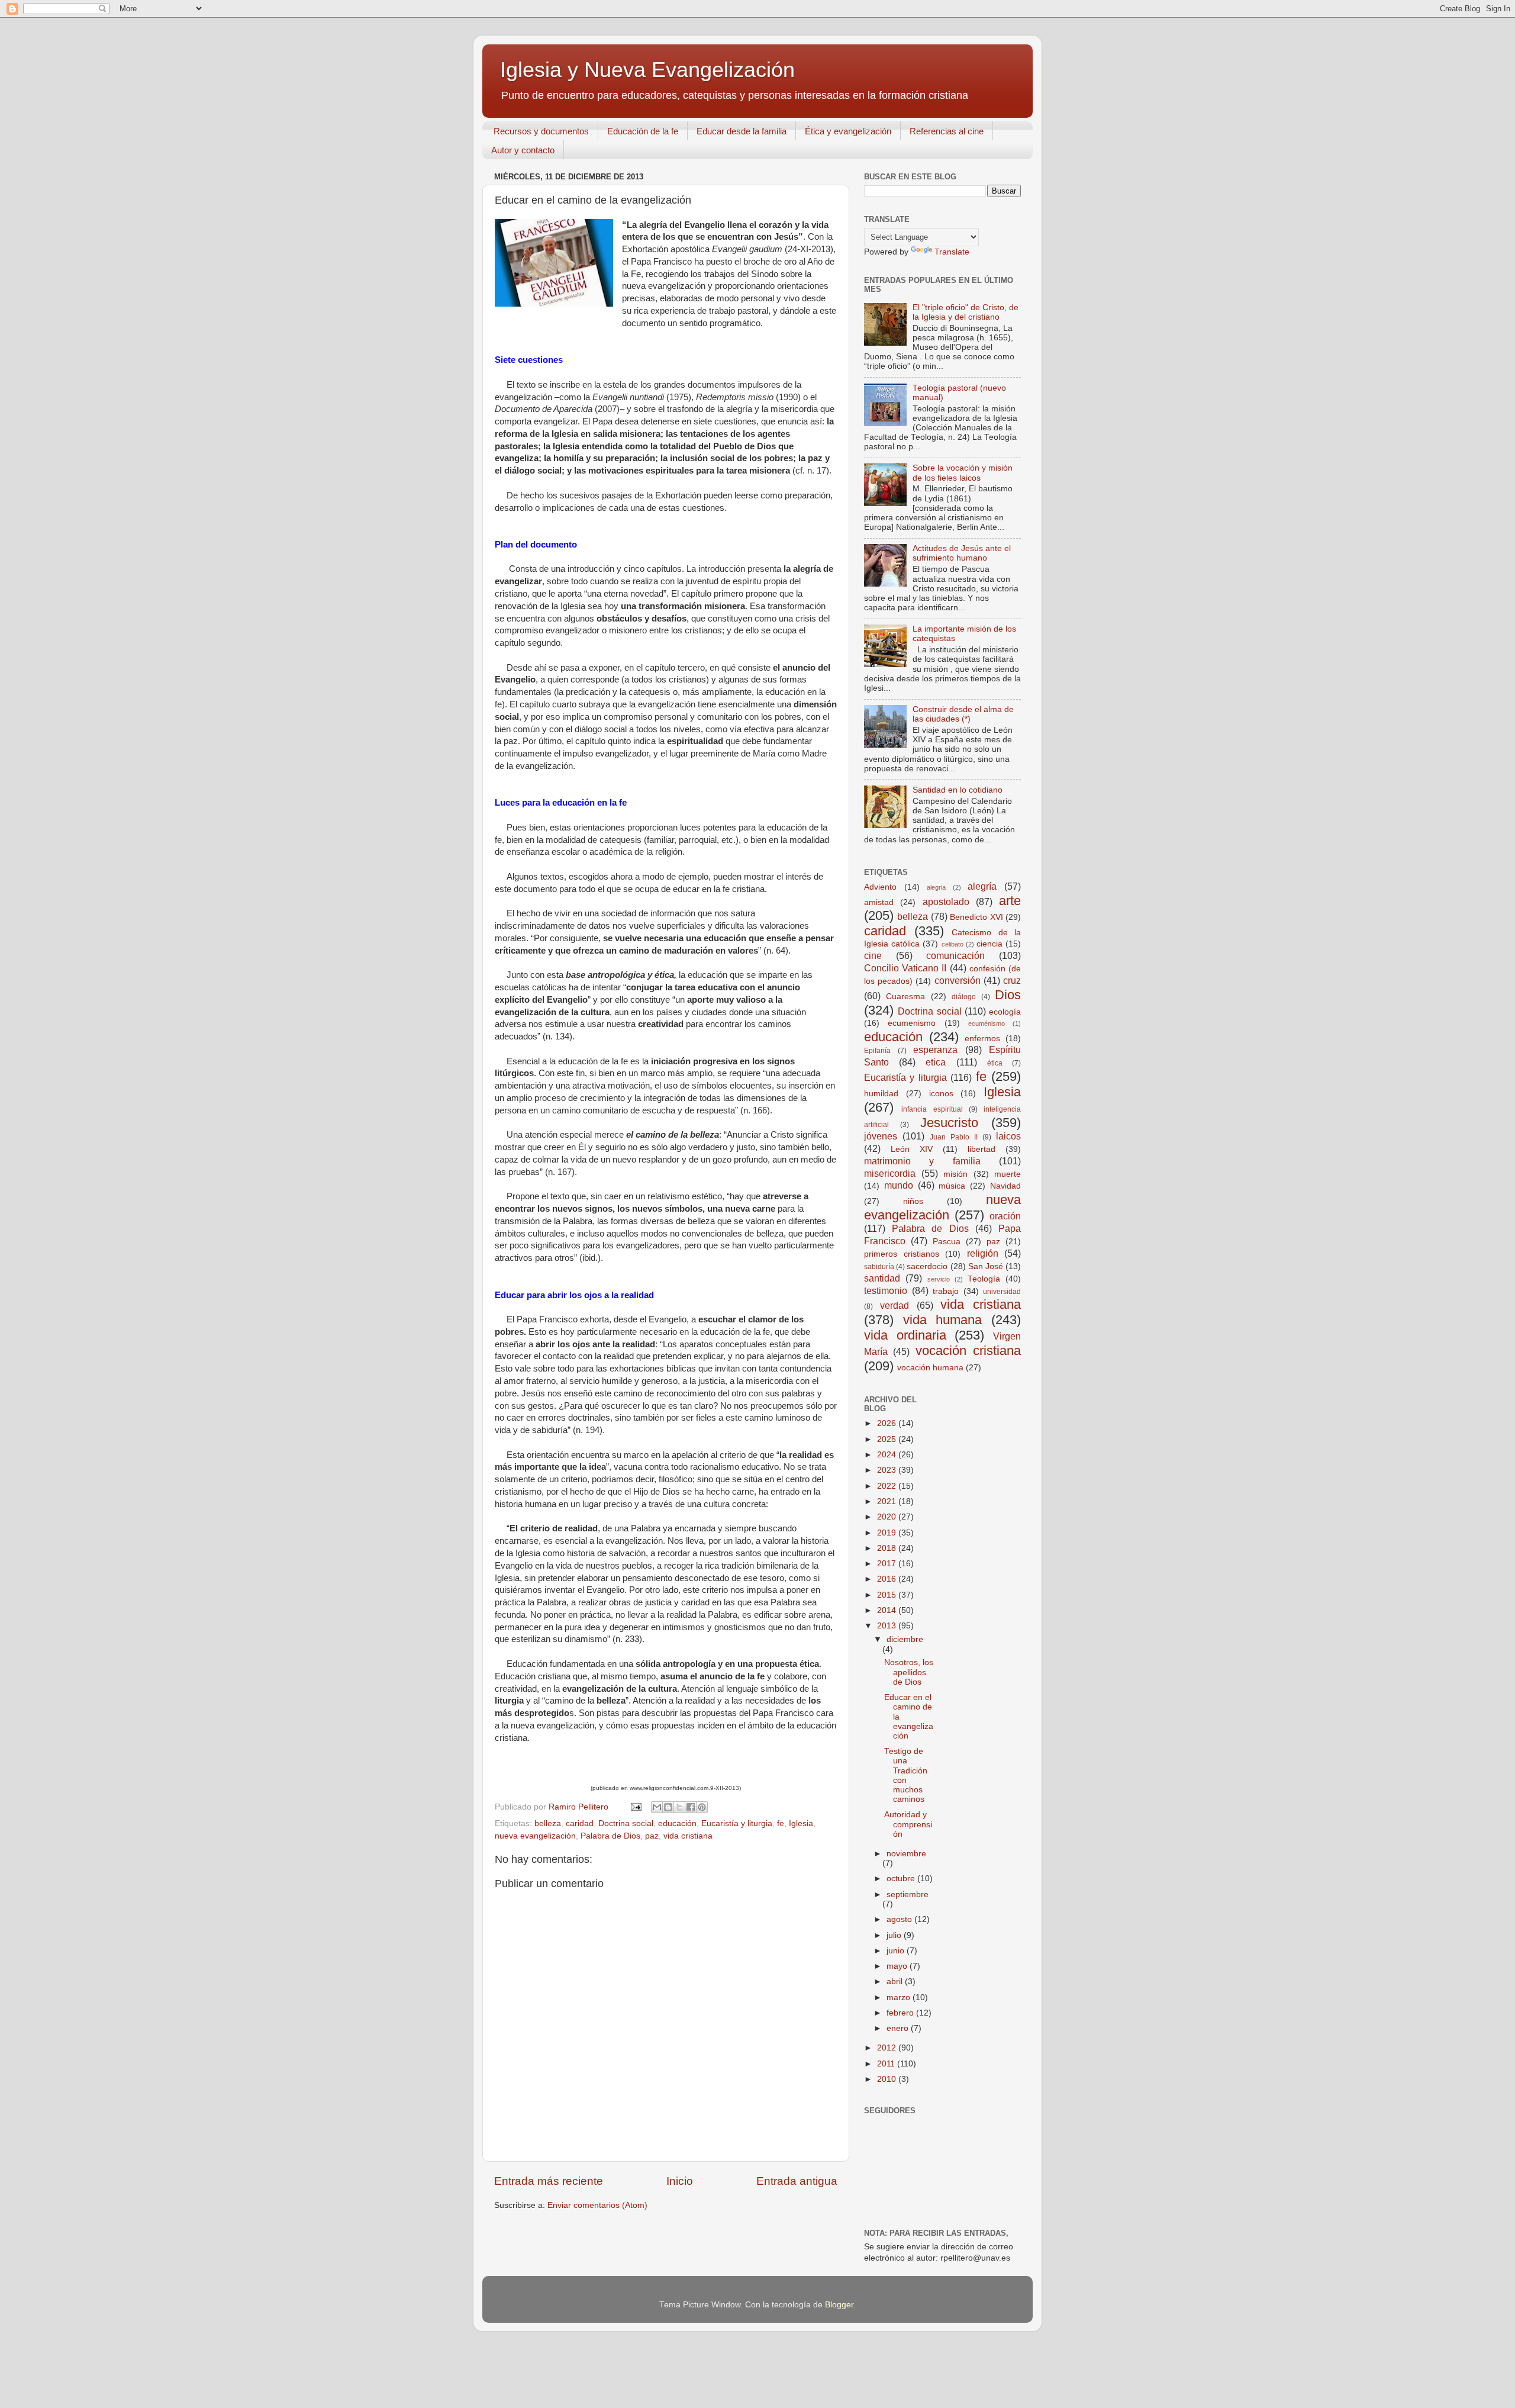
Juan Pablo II (954, 1137)
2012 (888, 2048)
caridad (580, 1823)
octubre (902, 1879)
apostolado (946, 902)
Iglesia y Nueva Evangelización (647, 70)
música (952, 1186)
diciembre (905, 1639)
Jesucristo (949, 1123)
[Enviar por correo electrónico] (657, 1807)
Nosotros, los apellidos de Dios (909, 1672)
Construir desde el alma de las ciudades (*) (963, 714)
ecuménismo (987, 1023)
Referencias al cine (947, 131)
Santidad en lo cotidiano (958, 790)
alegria (936, 887)
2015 (888, 1595)
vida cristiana (688, 1836)
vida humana (943, 1320)
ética (995, 1063)
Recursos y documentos (541, 131)
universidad (1002, 1292)
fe (781, 1823)
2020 (888, 1517)
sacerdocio (927, 1266)
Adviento (880, 887)
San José (986, 1266)
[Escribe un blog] (668, 1807)
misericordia (890, 1173)
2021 (888, 1501)
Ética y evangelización (848, 131)
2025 (888, 1439)
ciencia (989, 944)
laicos (1008, 1136)
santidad (882, 1278)
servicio (939, 1279)
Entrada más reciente (549, 2181)
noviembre (906, 1854)
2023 (888, 1470)
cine (873, 955)
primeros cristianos (902, 1254)
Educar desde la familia (742, 131)
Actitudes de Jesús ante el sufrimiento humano (962, 553)
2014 (888, 1610)
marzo (900, 1997)
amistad (879, 902)
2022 (888, 1486)
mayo (898, 1966)
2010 (888, 2079)
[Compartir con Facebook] (691, 1807)
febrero (901, 2013)
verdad (895, 1305)
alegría (982, 886)
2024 (888, 1455)
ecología (1005, 1012)
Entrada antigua (797, 2181)
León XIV (912, 1149)
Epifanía (877, 1051)
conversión (958, 980)
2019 (888, 1533)
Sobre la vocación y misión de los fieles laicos (963, 473)
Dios (1008, 995)
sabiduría (879, 1267)
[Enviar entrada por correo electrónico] (635, 1807)
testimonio (886, 1290)
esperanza (935, 1050)
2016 (888, 1579)
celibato (952, 944)
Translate (952, 252)
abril (896, 1982)
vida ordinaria (905, 1335)
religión (983, 1253)
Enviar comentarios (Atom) (597, 2205)
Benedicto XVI (976, 917)
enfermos (982, 1039)
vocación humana (930, 1368)
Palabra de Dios (610, 1836)
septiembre (908, 1894)
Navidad (1005, 1186)
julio (895, 1935)
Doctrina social (626, 1823)
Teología (984, 1279)
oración (1005, 1216)
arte (1010, 901)
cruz (1012, 980)
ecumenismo (912, 1023)
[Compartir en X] (679, 1807)
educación (677, 1823)
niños (913, 1201)
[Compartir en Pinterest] (702, 1807)
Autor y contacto (523, 150)
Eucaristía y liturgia (737, 1823)
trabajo (946, 1291)
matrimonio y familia (922, 1161)
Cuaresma (905, 997)
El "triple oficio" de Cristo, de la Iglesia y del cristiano (966, 312)
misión (955, 1174)
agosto (900, 1919)
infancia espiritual (932, 1109)
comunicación (955, 955)
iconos (941, 1094)
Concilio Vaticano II (905, 968)
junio (897, 1951)
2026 (888, 1423)
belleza (548, 1823)
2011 (887, 2064)
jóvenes (881, 1136)
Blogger (839, 2305)
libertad (981, 1149)
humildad (881, 1094)
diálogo (964, 997)
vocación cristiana (968, 1351)
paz (652, 1836)
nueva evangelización (535, 1836)
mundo (899, 1185)
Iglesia (801, 1823)
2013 (888, 1626)
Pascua (947, 1242)
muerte (1008, 1174)
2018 (888, 1548)
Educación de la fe (643, 131)
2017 (888, 1564)
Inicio (680, 2181)
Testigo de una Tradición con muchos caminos (906, 1775)
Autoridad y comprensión (908, 1824)
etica (936, 1062)
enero (899, 2028)
